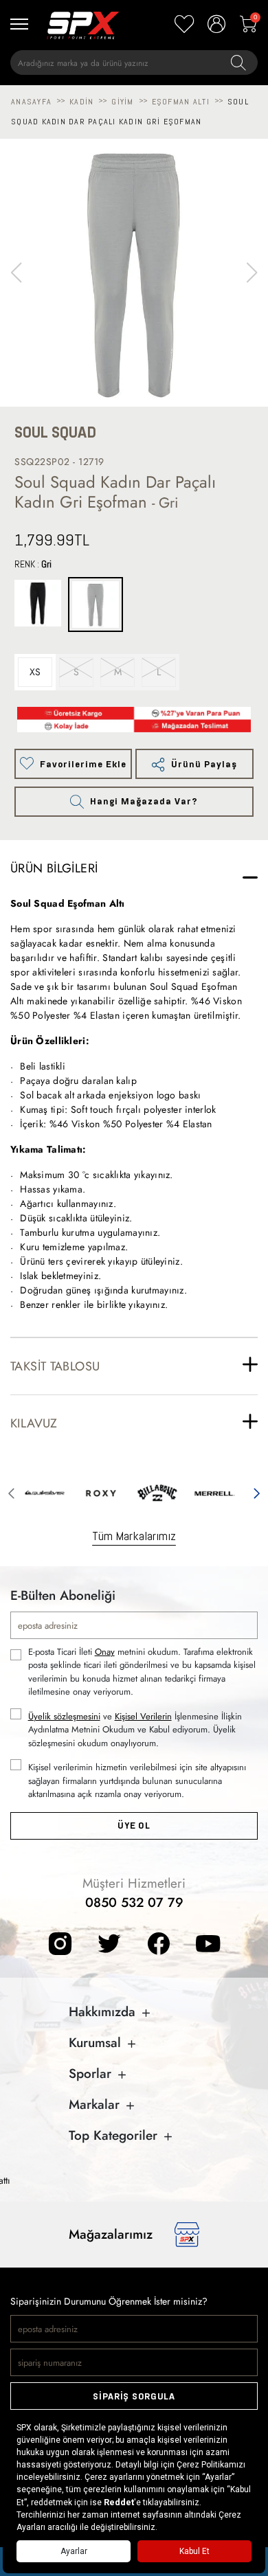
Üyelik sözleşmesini (64, 1716)
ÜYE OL (134, 1826)
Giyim (122, 102)
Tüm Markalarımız (134, 1536)
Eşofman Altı (181, 102)
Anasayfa (31, 102)
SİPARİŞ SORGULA (134, 2396)
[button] (252, 273)
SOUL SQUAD (55, 432)
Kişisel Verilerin (143, 1716)
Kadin (81, 102)
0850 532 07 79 (134, 1902)
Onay (105, 1652)
